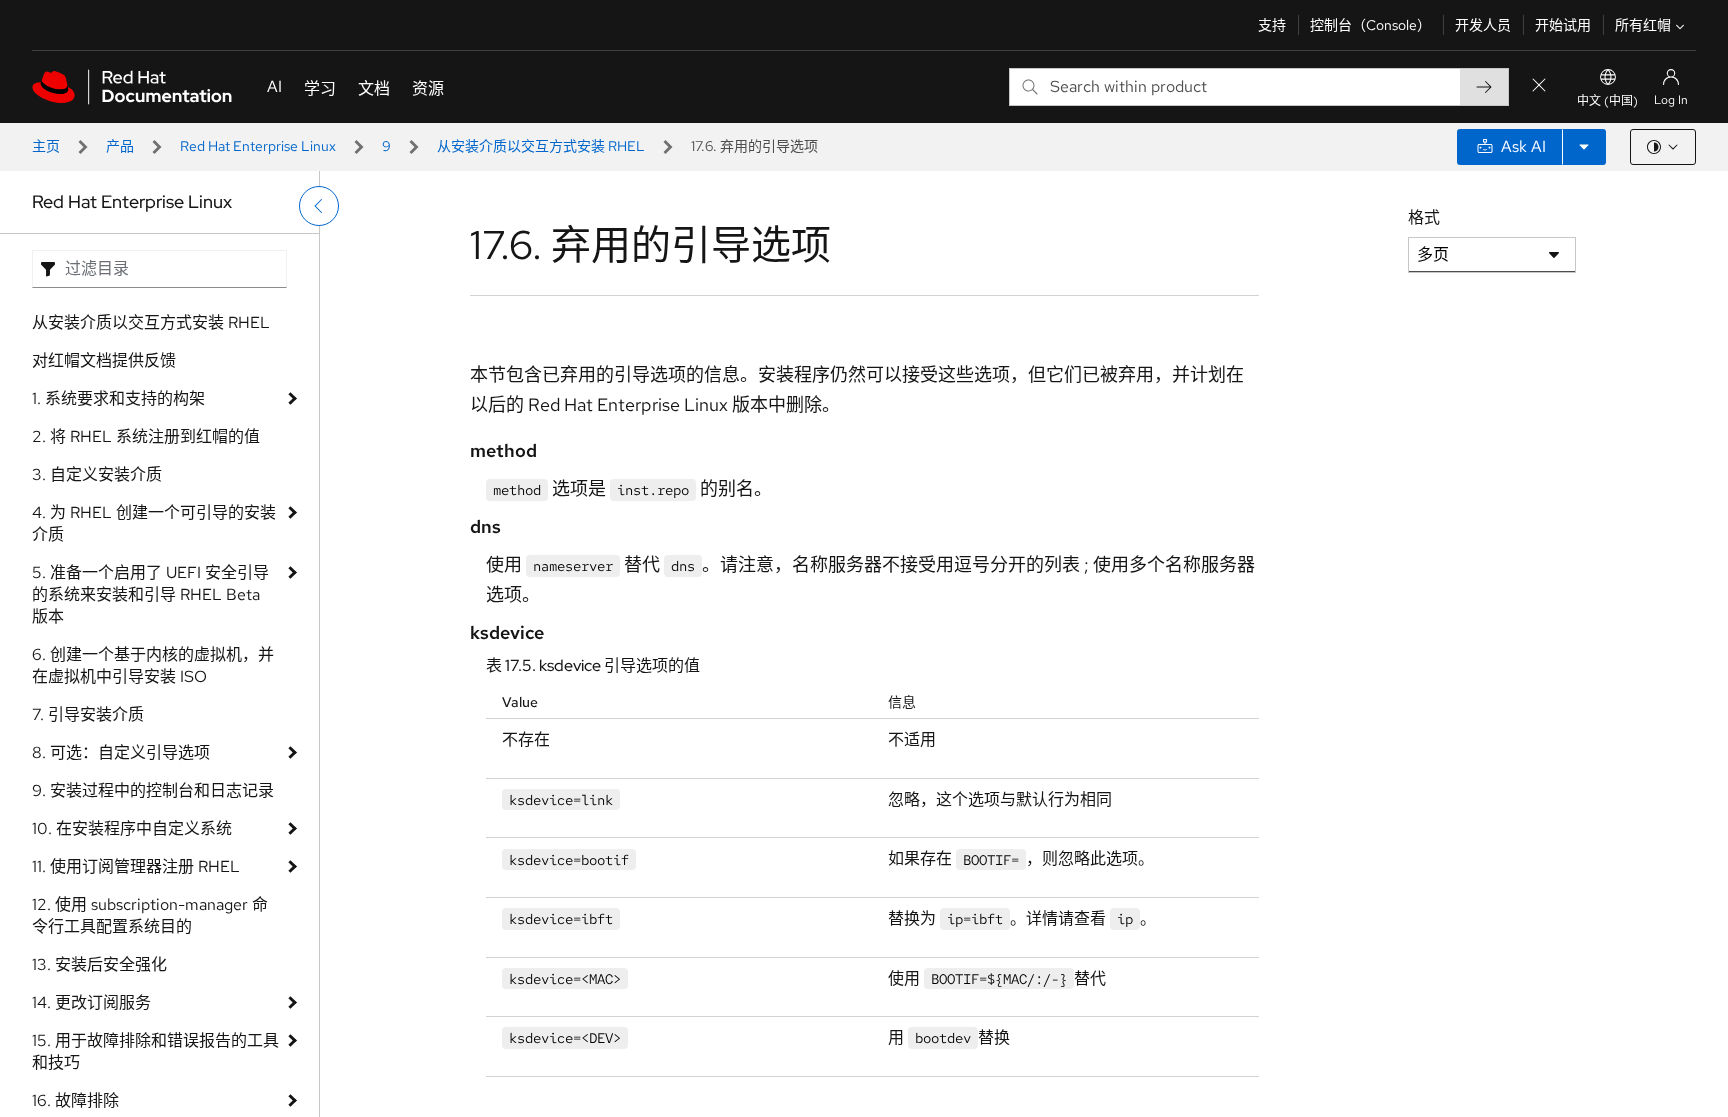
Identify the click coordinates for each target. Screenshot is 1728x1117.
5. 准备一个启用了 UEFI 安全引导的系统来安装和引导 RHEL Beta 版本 (150, 594)
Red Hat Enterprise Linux (258, 146)
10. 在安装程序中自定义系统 (132, 828)
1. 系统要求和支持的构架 (118, 398)
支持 (1272, 25)
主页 (46, 146)
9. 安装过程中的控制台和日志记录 (153, 790)
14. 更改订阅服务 (91, 1002)
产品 (120, 146)
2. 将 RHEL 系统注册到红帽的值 (146, 436)
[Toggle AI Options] (1584, 147)
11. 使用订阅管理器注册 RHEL (136, 866)
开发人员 (1483, 25)
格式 (1424, 217)
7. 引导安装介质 (88, 714)
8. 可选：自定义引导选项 (121, 752)
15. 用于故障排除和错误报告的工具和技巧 (155, 1051)
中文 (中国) (1607, 101)
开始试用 (1563, 25)
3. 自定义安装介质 (97, 474)
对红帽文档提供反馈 (104, 360)
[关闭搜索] (1539, 86)
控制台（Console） (1370, 25)
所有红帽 (1643, 25)
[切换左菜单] (319, 206)
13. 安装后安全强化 (99, 964)
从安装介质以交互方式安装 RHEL (541, 146)
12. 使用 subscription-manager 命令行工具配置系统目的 (150, 915)
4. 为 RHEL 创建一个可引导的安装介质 (154, 523)
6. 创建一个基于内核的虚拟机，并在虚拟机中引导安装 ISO (153, 665)
